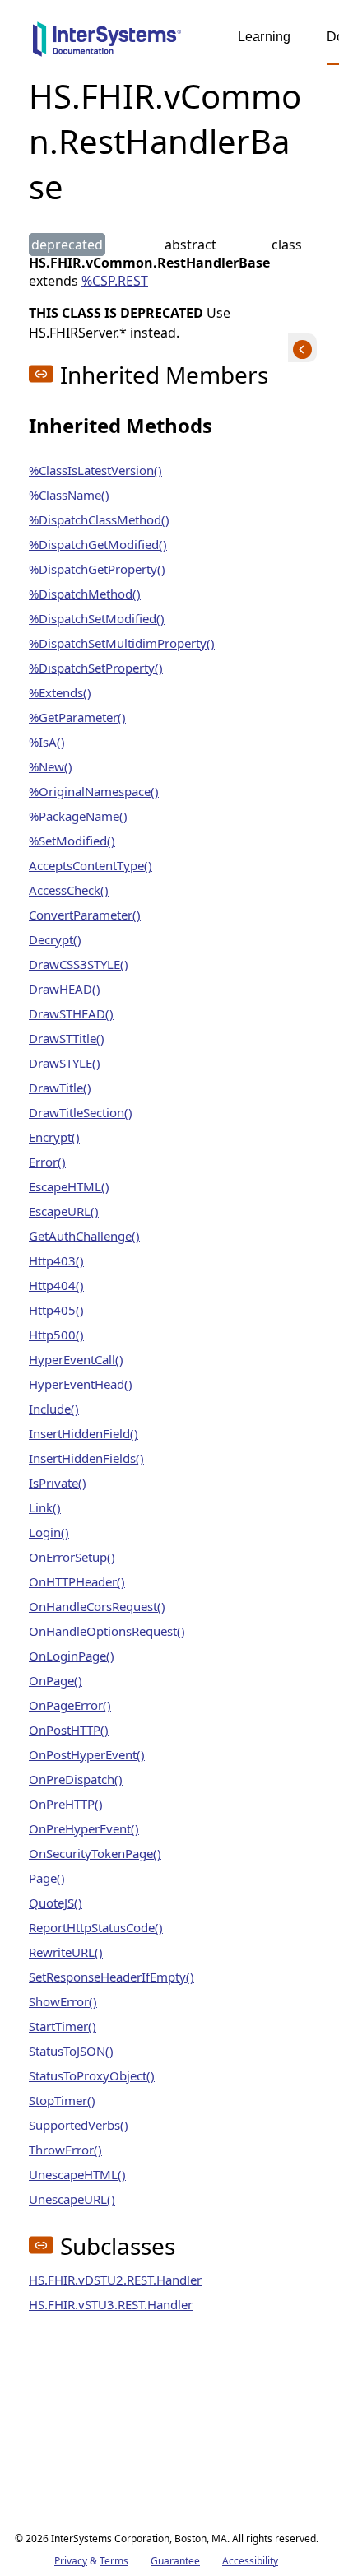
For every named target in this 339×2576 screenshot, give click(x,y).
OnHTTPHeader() (77, 1581)
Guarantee (175, 2561)
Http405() (56, 1310)
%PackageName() (78, 816)
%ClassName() (69, 495)
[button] (41, 374)
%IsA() (47, 742)
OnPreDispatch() (76, 1779)
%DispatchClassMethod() (99, 519)
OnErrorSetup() (72, 1557)
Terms (114, 2561)
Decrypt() (55, 939)
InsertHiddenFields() (86, 1458)
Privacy (71, 2561)
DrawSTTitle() (67, 1038)
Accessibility (250, 2561)
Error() (47, 1162)
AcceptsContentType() (91, 865)
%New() (51, 766)
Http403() (56, 1260)
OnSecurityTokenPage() (95, 1853)
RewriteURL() (66, 1952)
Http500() (56, 1335)
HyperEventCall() (76, 1359)
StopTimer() (62, 2100)
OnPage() (56, 1680)
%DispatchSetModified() (97, 618)
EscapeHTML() (69, 1186)
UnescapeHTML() (77, 2174)
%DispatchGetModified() (98, 544)
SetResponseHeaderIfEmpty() (111, 1977)
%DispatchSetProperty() (96, 668)
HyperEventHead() (81, 1384)
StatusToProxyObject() (92, 2075)
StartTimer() (63, 2026)
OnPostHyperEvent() (87, 1754)
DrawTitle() (60, 1088)
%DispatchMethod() (85, 594)
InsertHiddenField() (84, 1433)
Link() (45, 1507)
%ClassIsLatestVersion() (95, 470)
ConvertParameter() (85, 915)
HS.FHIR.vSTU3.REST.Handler (111, 2304)
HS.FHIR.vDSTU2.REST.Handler (115, 2280)
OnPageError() (70, 1705)
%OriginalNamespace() (94, 791)
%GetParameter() (77, 717)
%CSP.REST (115, 281)
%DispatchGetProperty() (97, 569)
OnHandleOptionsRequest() (107, 1631)
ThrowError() (65, 2150)
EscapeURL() (64, 1211)
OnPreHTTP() (66, 1804)
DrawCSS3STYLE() (79, 964)
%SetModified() (72, 841)
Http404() (56, 1285)
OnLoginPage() (72, 1656)
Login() (49, 1532)
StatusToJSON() (71, 2051)
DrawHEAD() (65, 989)
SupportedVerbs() (79, 2125)
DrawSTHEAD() (71, 1013)
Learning (264, 37)
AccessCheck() (69, 890)
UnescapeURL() (72, 2199)
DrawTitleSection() (81, 1112)
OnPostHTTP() (69, 1730)
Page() (47, 1878)
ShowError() (63, 2001)
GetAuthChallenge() (84, 1236)
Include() (54, 1409)
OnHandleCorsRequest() (97, 1606)
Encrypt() (54, 1137)
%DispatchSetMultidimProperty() (122, 643)
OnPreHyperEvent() (84, 1828)
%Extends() (60, 692)
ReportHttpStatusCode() (96, 1927)
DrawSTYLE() (65, 1063)
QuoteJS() (56, 1903)
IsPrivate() (58, 1483)
